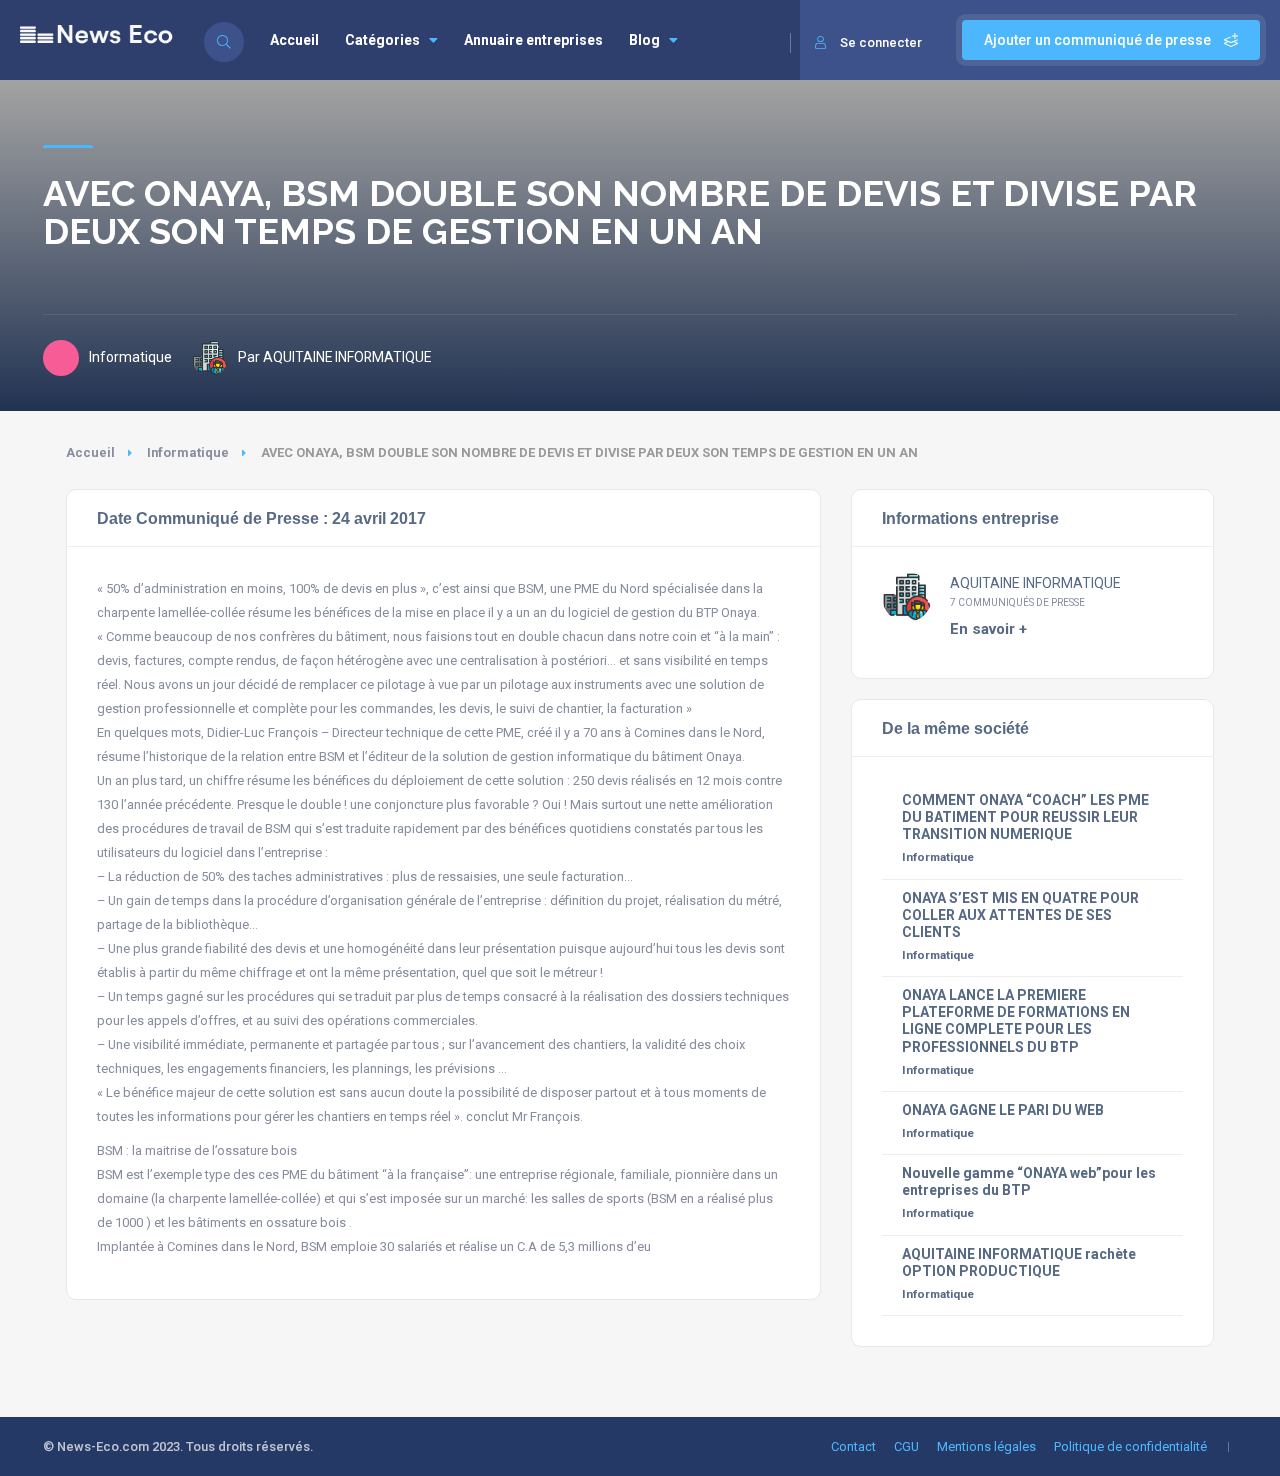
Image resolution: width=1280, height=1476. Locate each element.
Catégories (382, 40)
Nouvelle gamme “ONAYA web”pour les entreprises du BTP (1029, 1181)
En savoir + (988, 629)
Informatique (188, 452)
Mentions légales (986, 1446)
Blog (644, 40)
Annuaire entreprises (533, 40)
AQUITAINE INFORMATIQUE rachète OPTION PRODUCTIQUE (1019, 1262)
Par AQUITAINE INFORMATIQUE (334, 357)
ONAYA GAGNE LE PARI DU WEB (1003, 1110)
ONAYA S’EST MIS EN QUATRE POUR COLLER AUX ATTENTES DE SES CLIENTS (1020, 915)
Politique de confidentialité (1130, 1446)
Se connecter (881, 42)
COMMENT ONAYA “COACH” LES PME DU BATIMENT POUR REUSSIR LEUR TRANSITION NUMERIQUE (1025, 817)
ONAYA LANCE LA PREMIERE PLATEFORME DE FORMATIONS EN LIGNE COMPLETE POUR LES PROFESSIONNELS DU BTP (1016, 1020)
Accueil (294, 40)
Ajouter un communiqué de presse (1099, 40)
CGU (906, 1446)
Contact (853, 1446)
